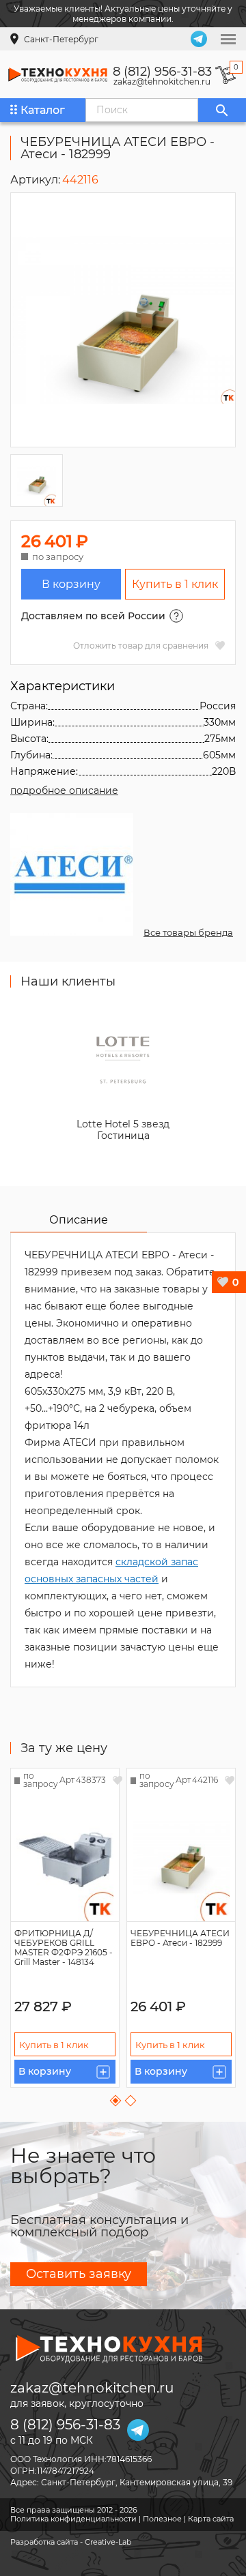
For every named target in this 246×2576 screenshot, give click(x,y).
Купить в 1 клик (175, 584)
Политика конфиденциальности (73, 2519)
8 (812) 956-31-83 (162, 72)
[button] (116, 2101)
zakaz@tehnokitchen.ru (162, 82)
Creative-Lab (108, 2542)
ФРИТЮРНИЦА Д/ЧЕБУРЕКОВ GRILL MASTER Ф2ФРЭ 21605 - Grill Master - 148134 (64, 1948)
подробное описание (64, 790)
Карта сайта (211, 2519)
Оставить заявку (79, 2274)
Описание (79, 1220)
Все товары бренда (188, 932)
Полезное (162, 2519)
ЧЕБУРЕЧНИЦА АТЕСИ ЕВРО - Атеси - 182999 (180, 1938)
